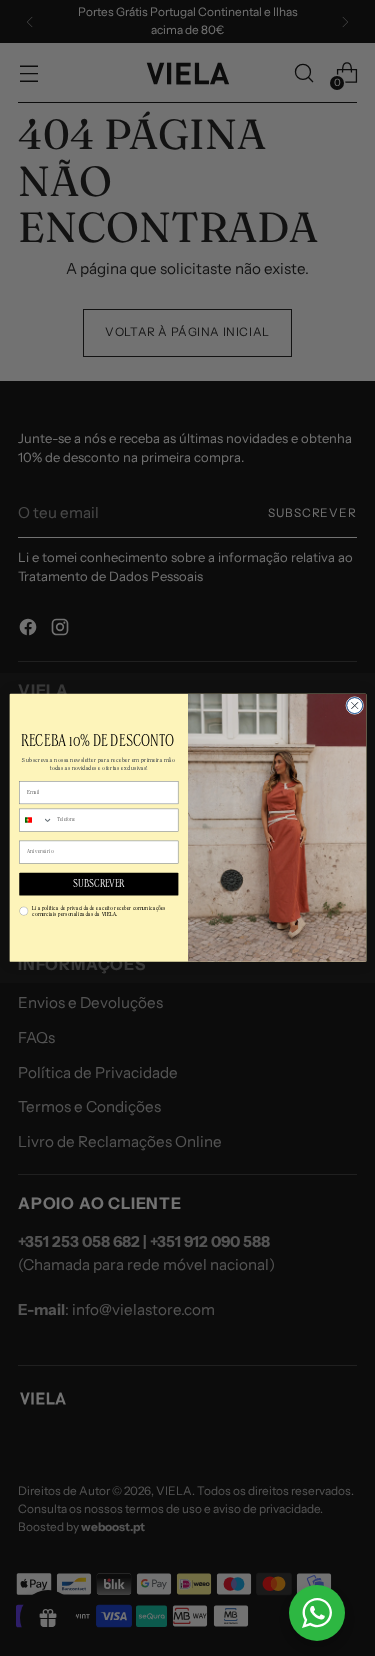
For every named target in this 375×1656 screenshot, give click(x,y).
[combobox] (35, 820)
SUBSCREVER (98, 884)
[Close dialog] (354, 706)
